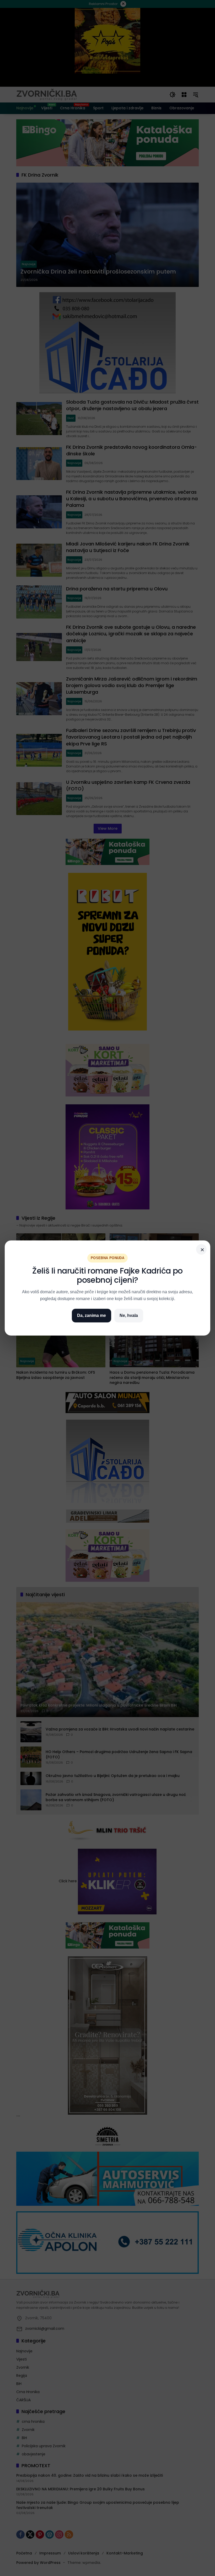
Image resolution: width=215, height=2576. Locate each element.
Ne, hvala (129, 1315)
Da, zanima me (92, 1315)
